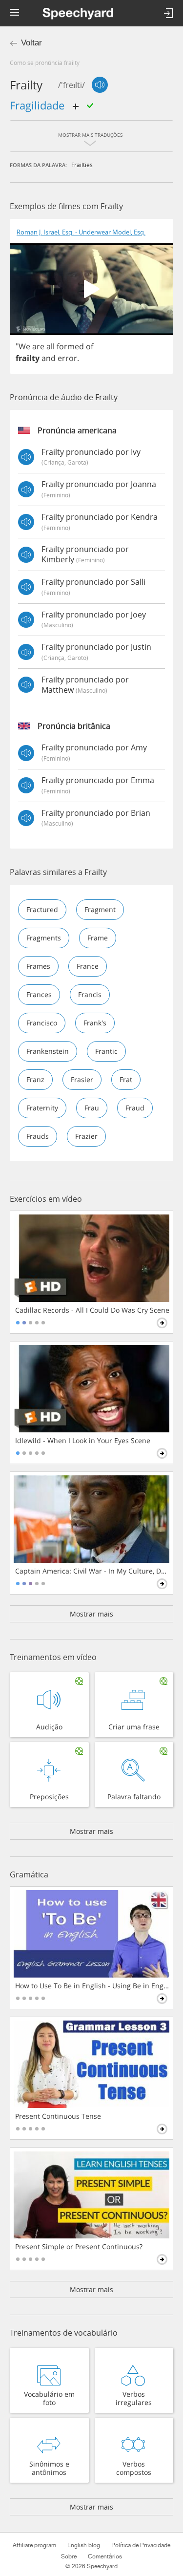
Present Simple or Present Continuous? (79, 2247)
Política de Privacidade (141, 2545)
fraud (135, 1108)
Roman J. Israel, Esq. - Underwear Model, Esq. (81, 232)
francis (90, 994)
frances (39, 994)
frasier (82, 1079)
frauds (38, 1136)
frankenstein (48, 1051)
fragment (100, 909)
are (38, 346)
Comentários (105, 2556)
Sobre (69, 2556)
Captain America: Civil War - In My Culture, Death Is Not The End (92, 1571)
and (49, 358)
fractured (42, 909)
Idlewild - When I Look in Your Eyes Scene (83, 1441)
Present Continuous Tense (58, 2116)
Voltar (31, 43)
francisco (42, 1023)
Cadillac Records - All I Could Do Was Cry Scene (92, 1310)
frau (92, 1108)
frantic (106, 1051)
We (24, 346)
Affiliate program (34, 2545)
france (88, 966)
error (67, 358)
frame (98, 938)
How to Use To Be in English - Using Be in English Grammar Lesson (92, 1986)
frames (38, 966)
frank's (95, 1023)
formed (70, 346)
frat (126, 1079)
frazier (86, 1136)
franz (35, 1079)
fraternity (42, 1108)
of (90, 346)
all (51, 346)
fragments (44, 938)
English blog (84, 2545)
